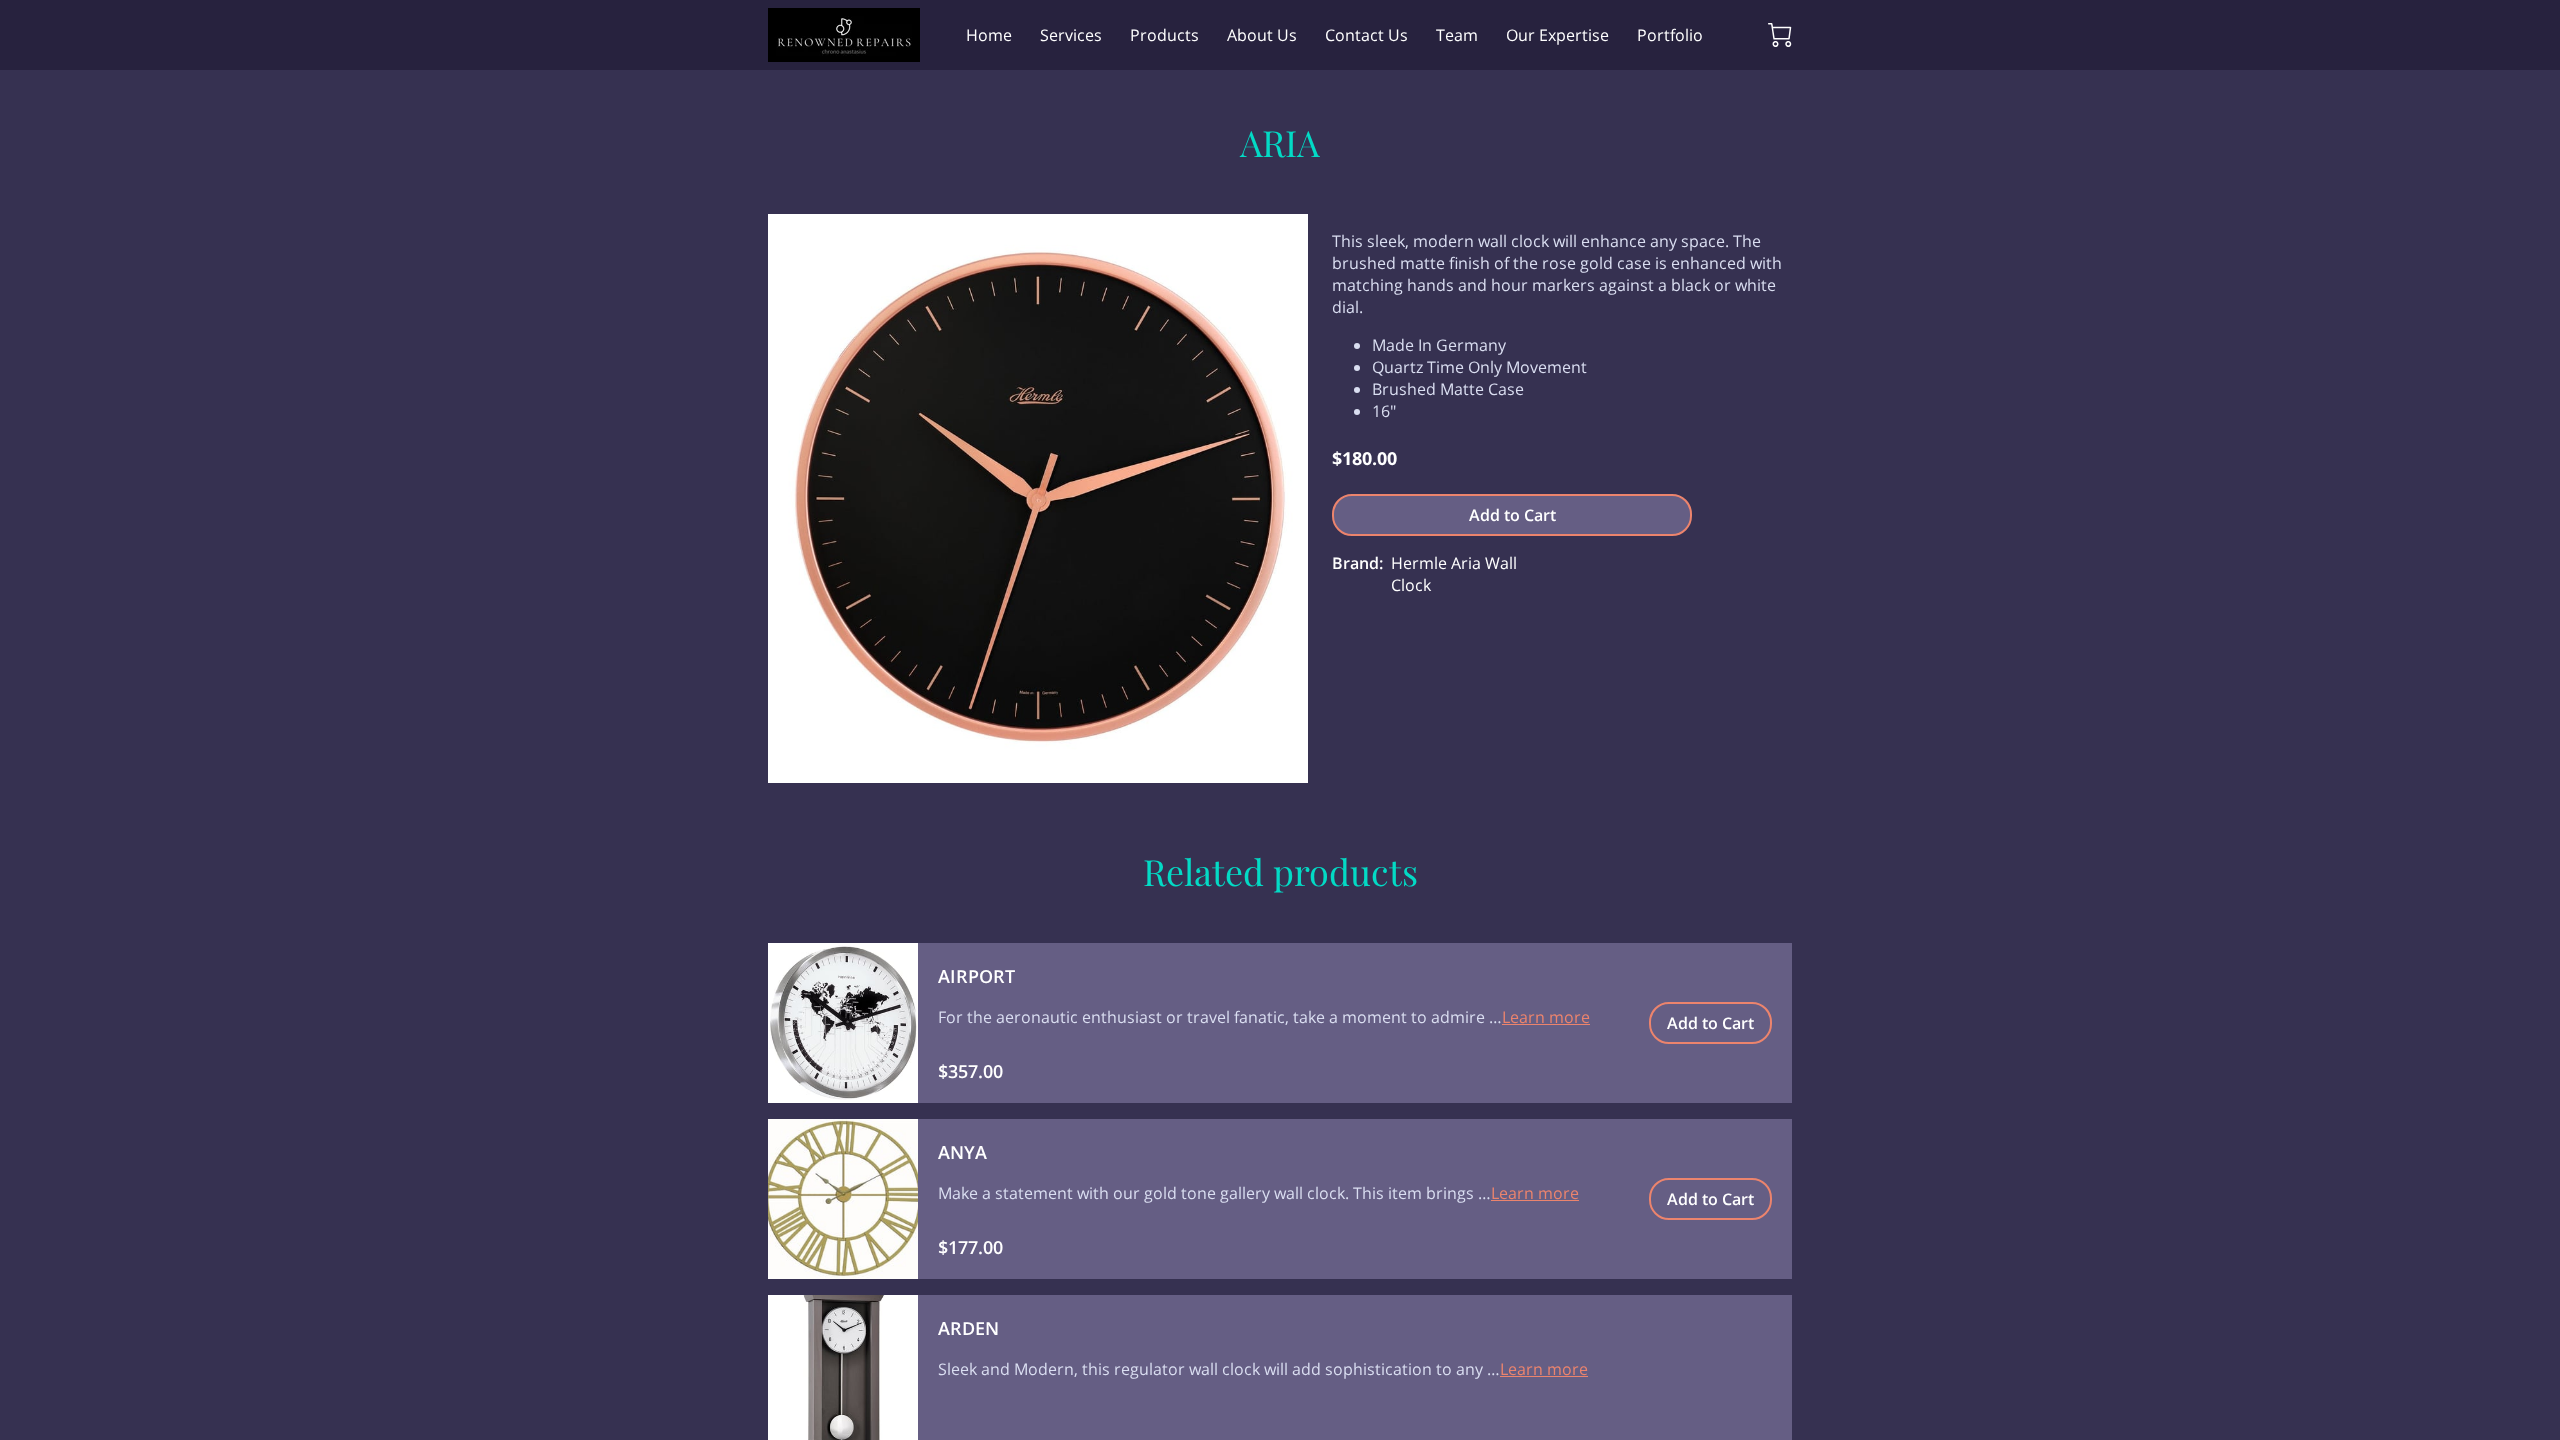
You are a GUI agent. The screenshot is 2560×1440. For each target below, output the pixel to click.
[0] (1780, 35)
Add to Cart (1512, 515)
